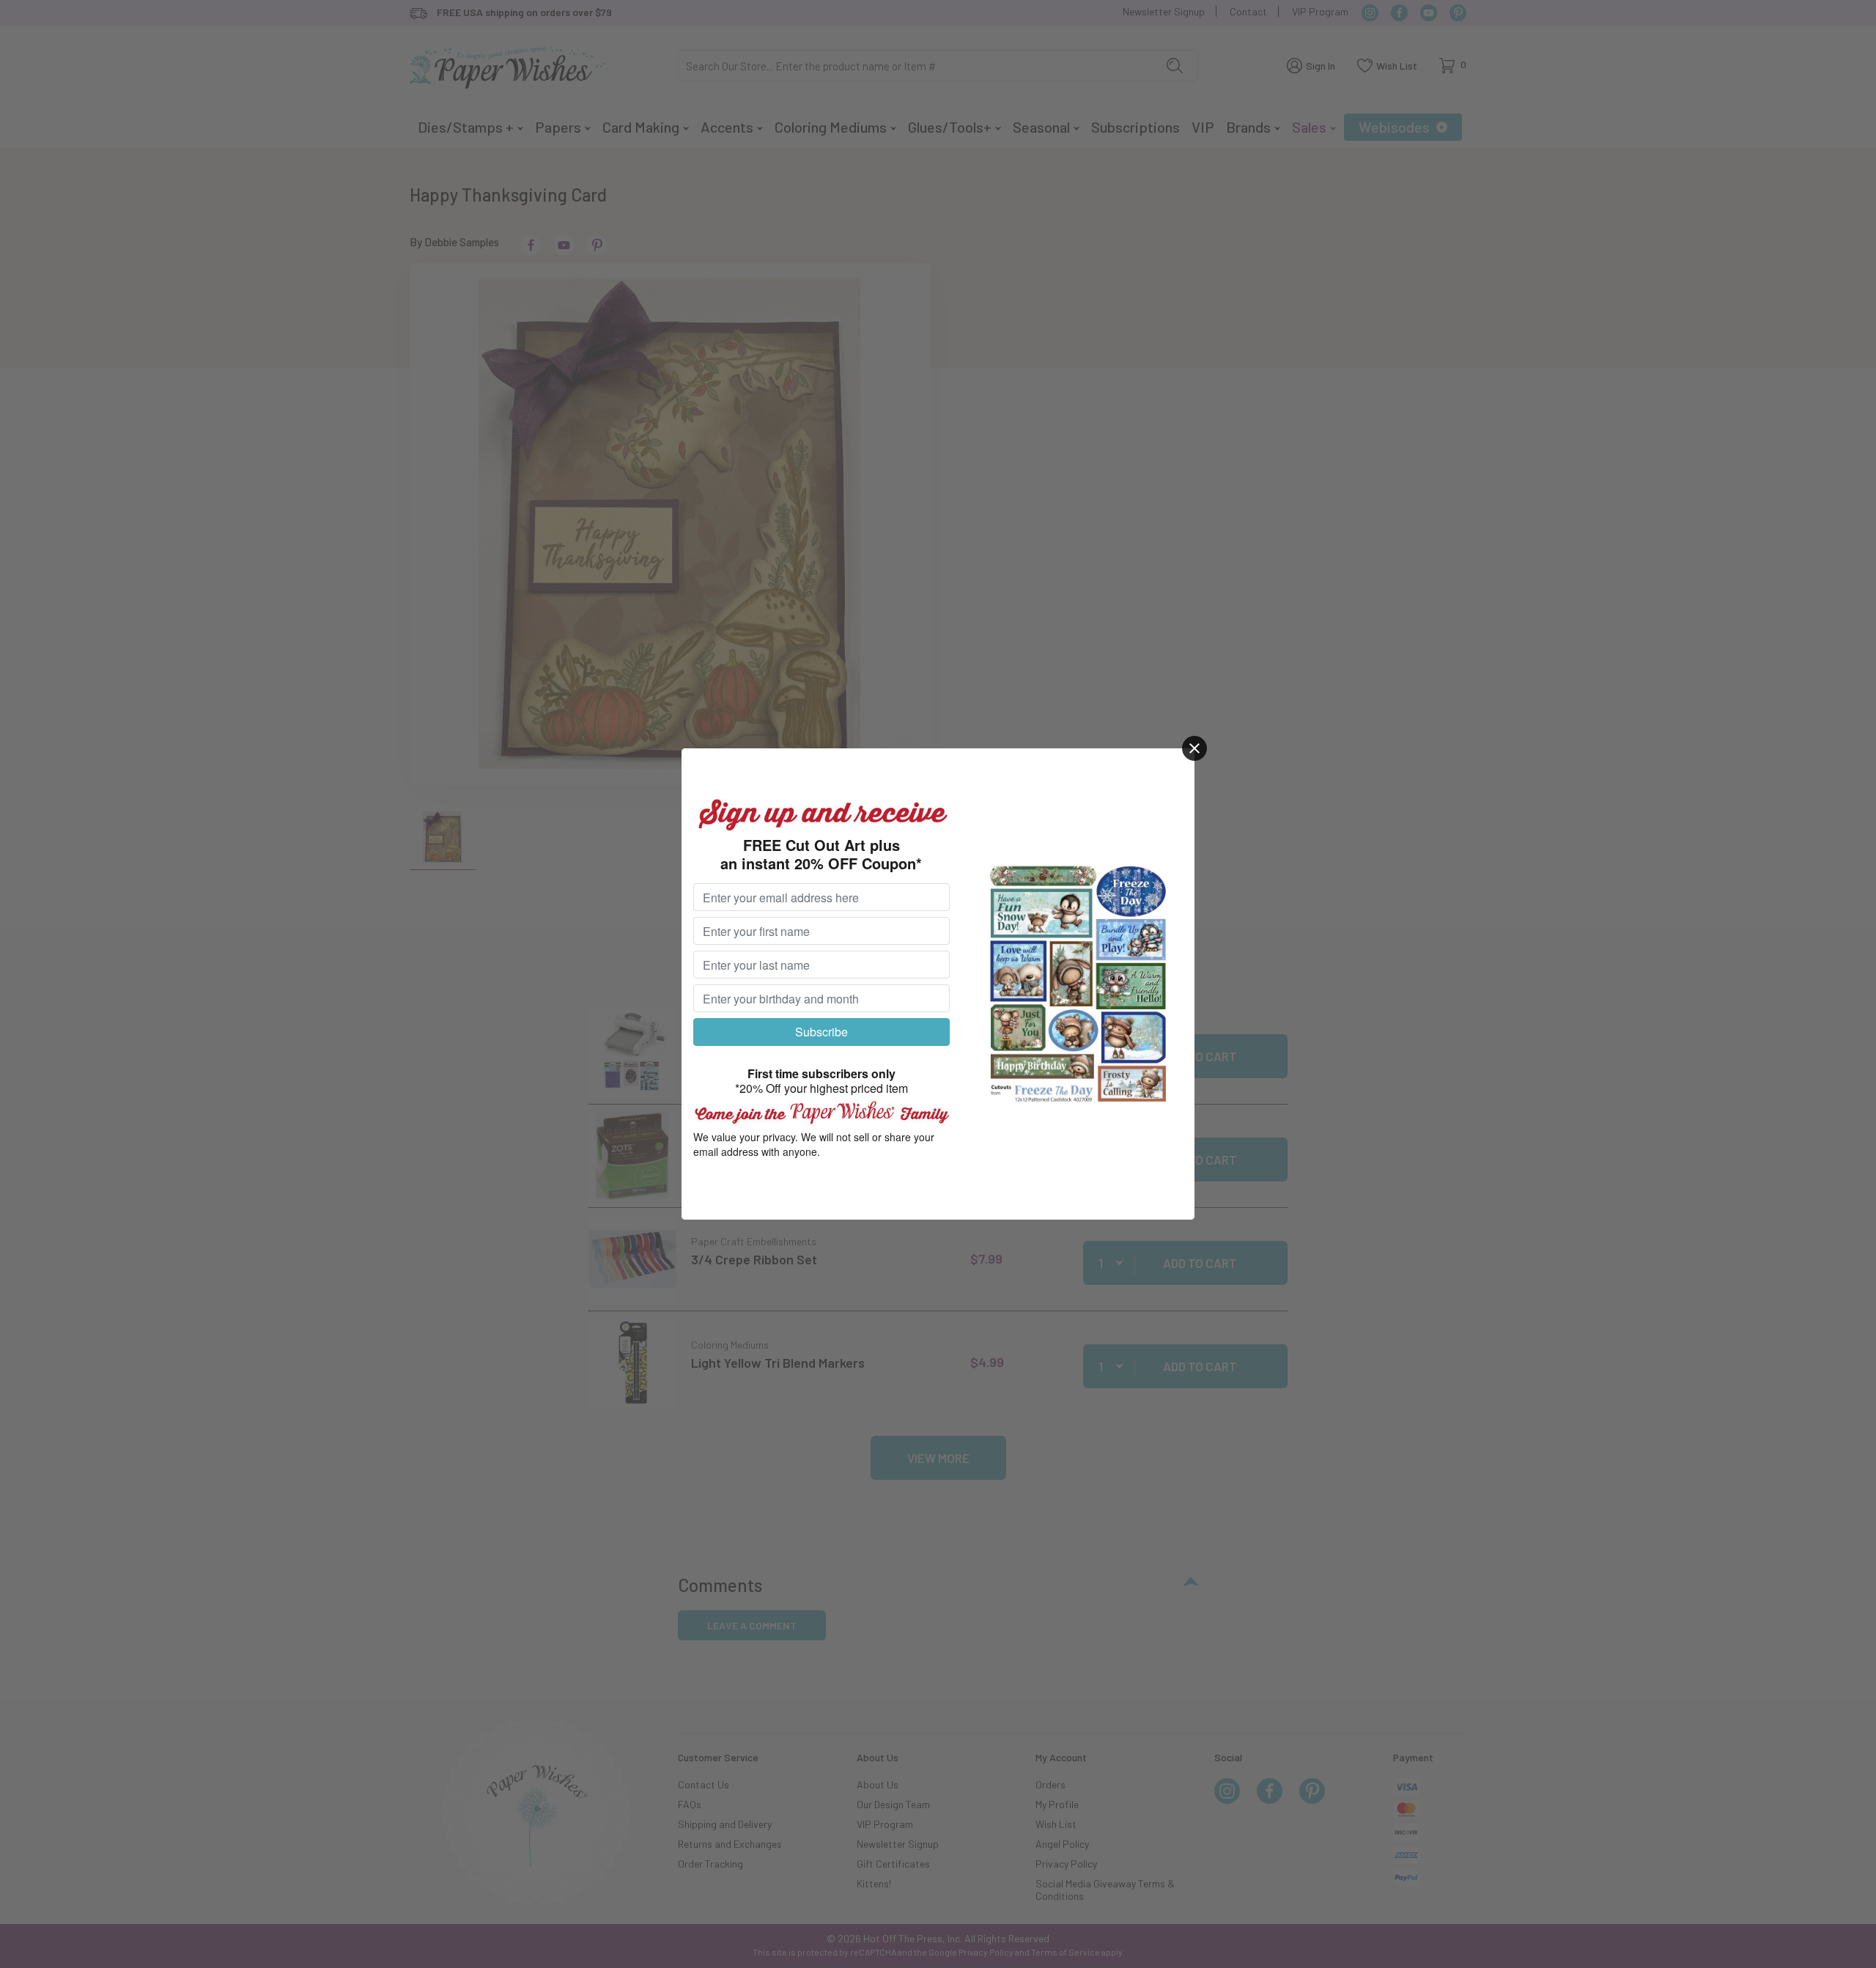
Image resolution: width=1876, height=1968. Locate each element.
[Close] (1194, 748)
